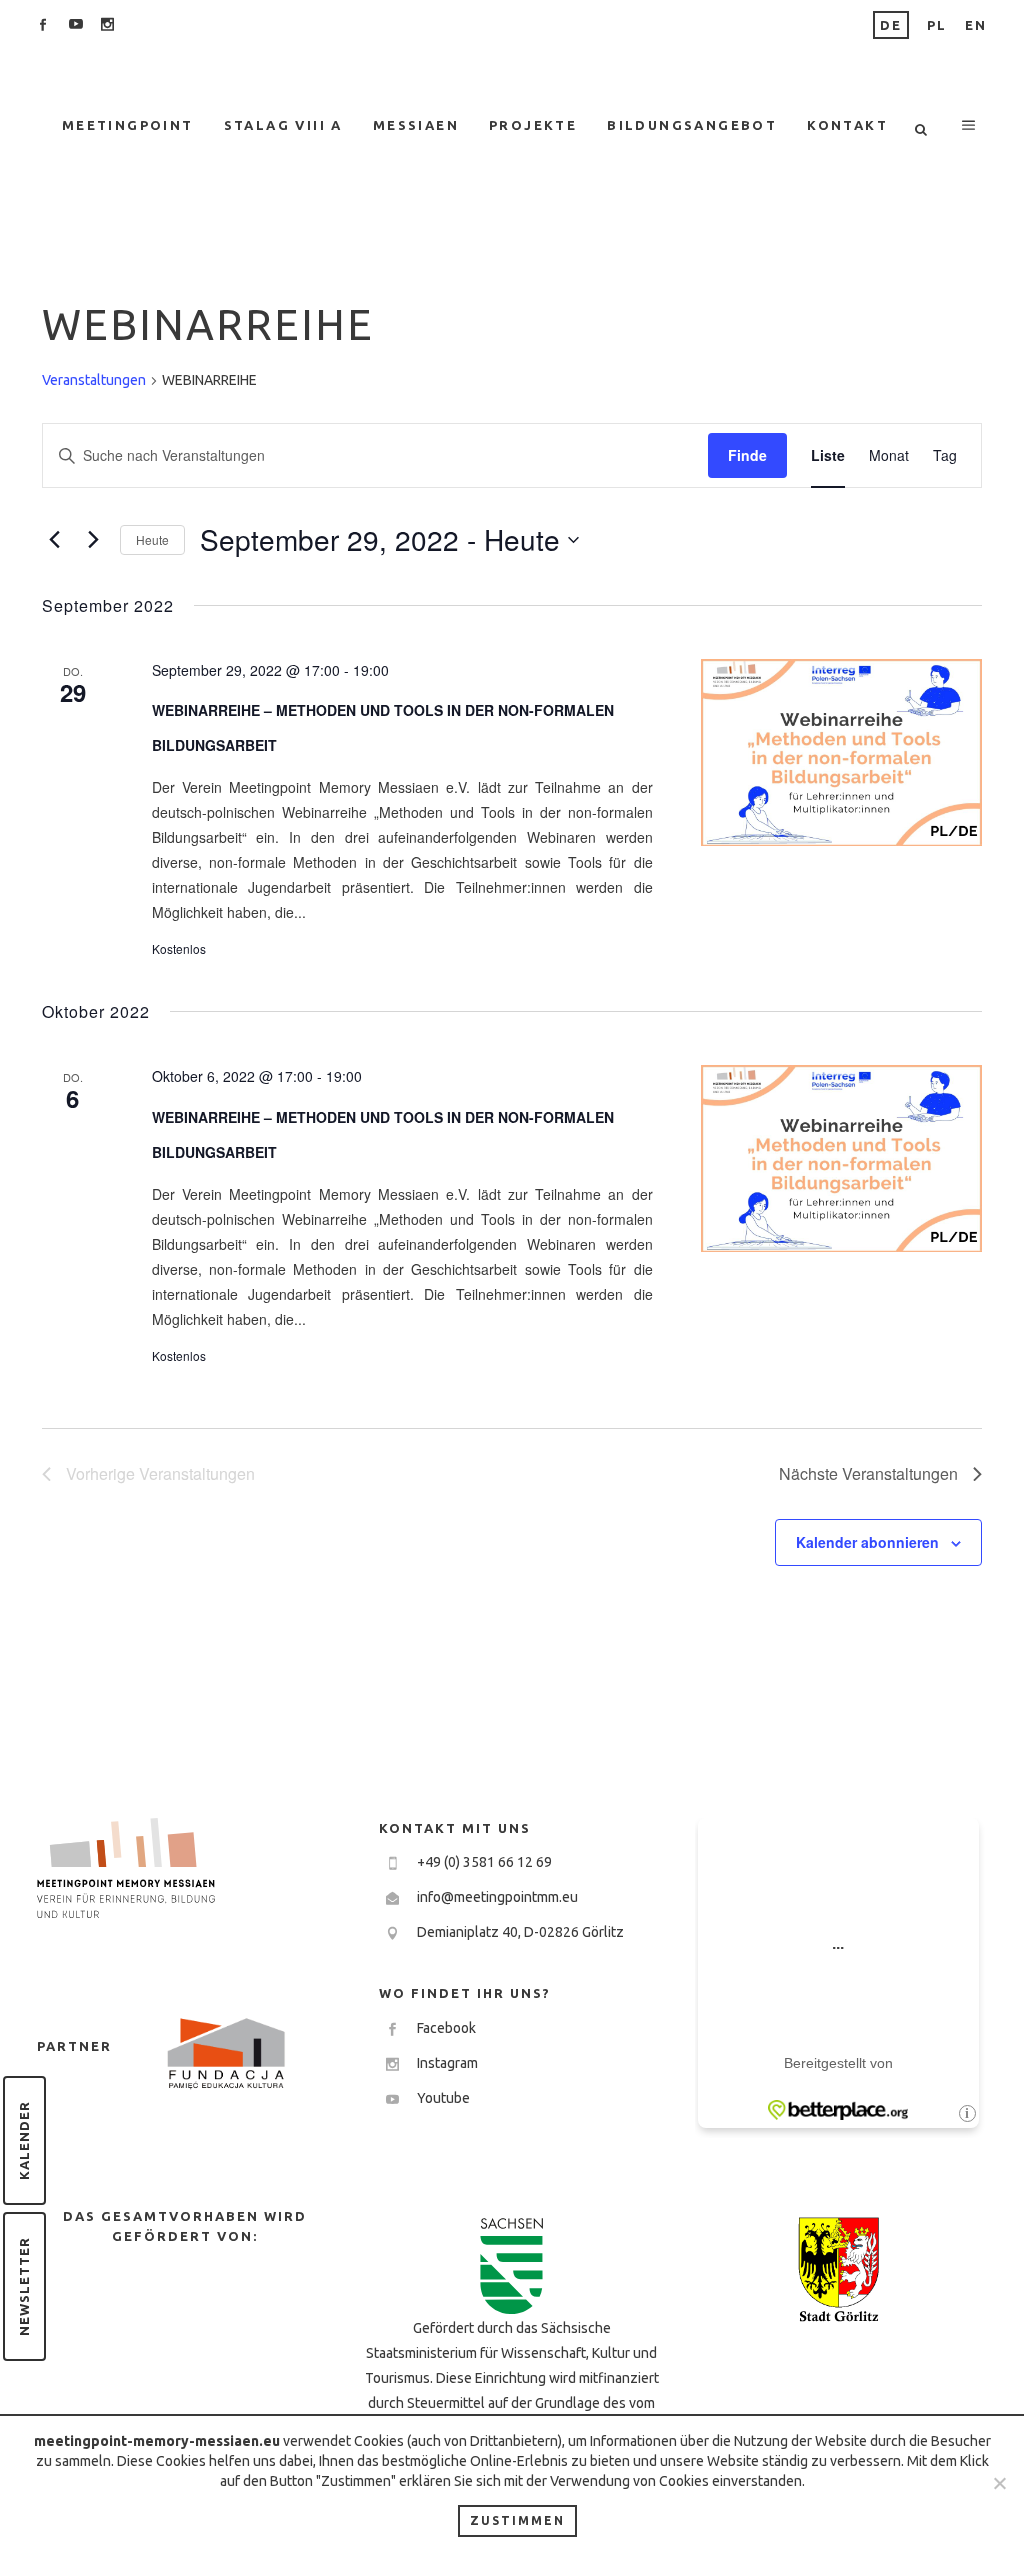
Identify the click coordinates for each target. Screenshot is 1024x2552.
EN (976, 25)
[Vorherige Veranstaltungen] (54, 540)
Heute (152, 539)
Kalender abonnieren (867, 1542)
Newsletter (24, 2286)
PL (937, 25)
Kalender (24, 2140)
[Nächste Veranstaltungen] (93, 540)
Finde (747, 455)
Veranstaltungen (94, 380)
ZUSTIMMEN (517, 2520)
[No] (999, 2483)
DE (891, 25)
